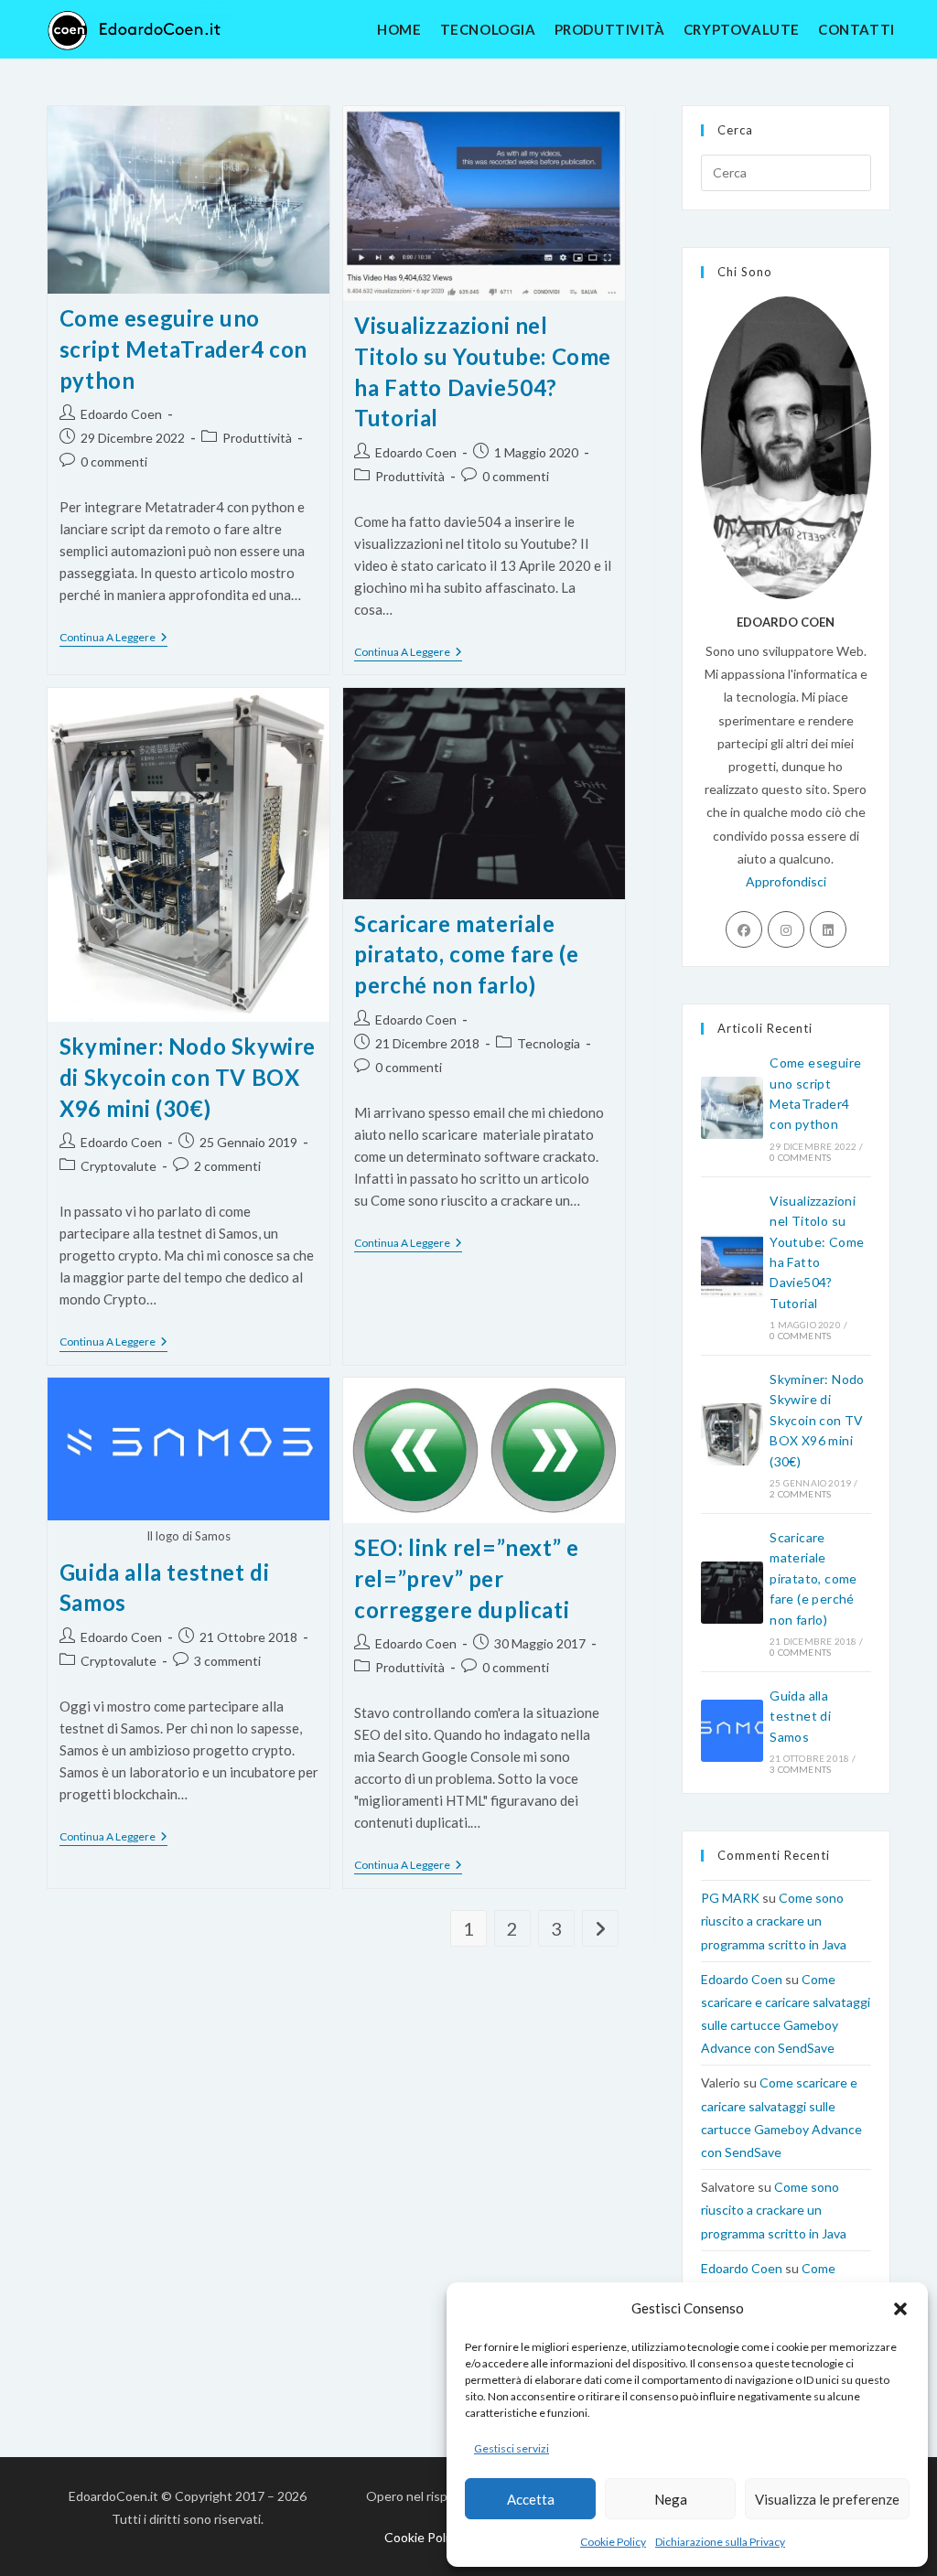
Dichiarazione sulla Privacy (720, 2542)
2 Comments (800, 1494)
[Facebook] (744, 929)
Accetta (531, 2499)
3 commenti (227, 1661)
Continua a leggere (113, 639)
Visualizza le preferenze (827, 2499)
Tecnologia (549, 1043)
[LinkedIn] (828, 929)
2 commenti (227, 1166)
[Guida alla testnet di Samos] (732, 1731)
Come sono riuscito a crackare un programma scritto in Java (774, 1921)
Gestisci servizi (512, 2448)
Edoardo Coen (121, 414)
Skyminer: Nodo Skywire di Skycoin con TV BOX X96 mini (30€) (188, 1077)
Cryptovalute (118, 1166)
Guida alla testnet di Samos (800, 1716)
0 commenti (114, 462)
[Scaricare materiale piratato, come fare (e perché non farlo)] (732, 1593)
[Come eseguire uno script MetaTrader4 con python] (732, 1108)
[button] (900, 2309)
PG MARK (730, 1898)
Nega (671, 2499)
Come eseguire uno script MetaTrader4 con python (183, 349)
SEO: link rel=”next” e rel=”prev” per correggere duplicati (466, 1578)
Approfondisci (786, 881)
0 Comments (800, 1157)
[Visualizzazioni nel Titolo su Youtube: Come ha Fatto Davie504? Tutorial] (732, 1266)
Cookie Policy (613, 2542)
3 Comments (800, 1769)
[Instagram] (786, 929)
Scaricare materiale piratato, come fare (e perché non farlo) (466, 954)
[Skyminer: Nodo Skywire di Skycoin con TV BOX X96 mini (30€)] (732, 1434)
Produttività (257, 438)
